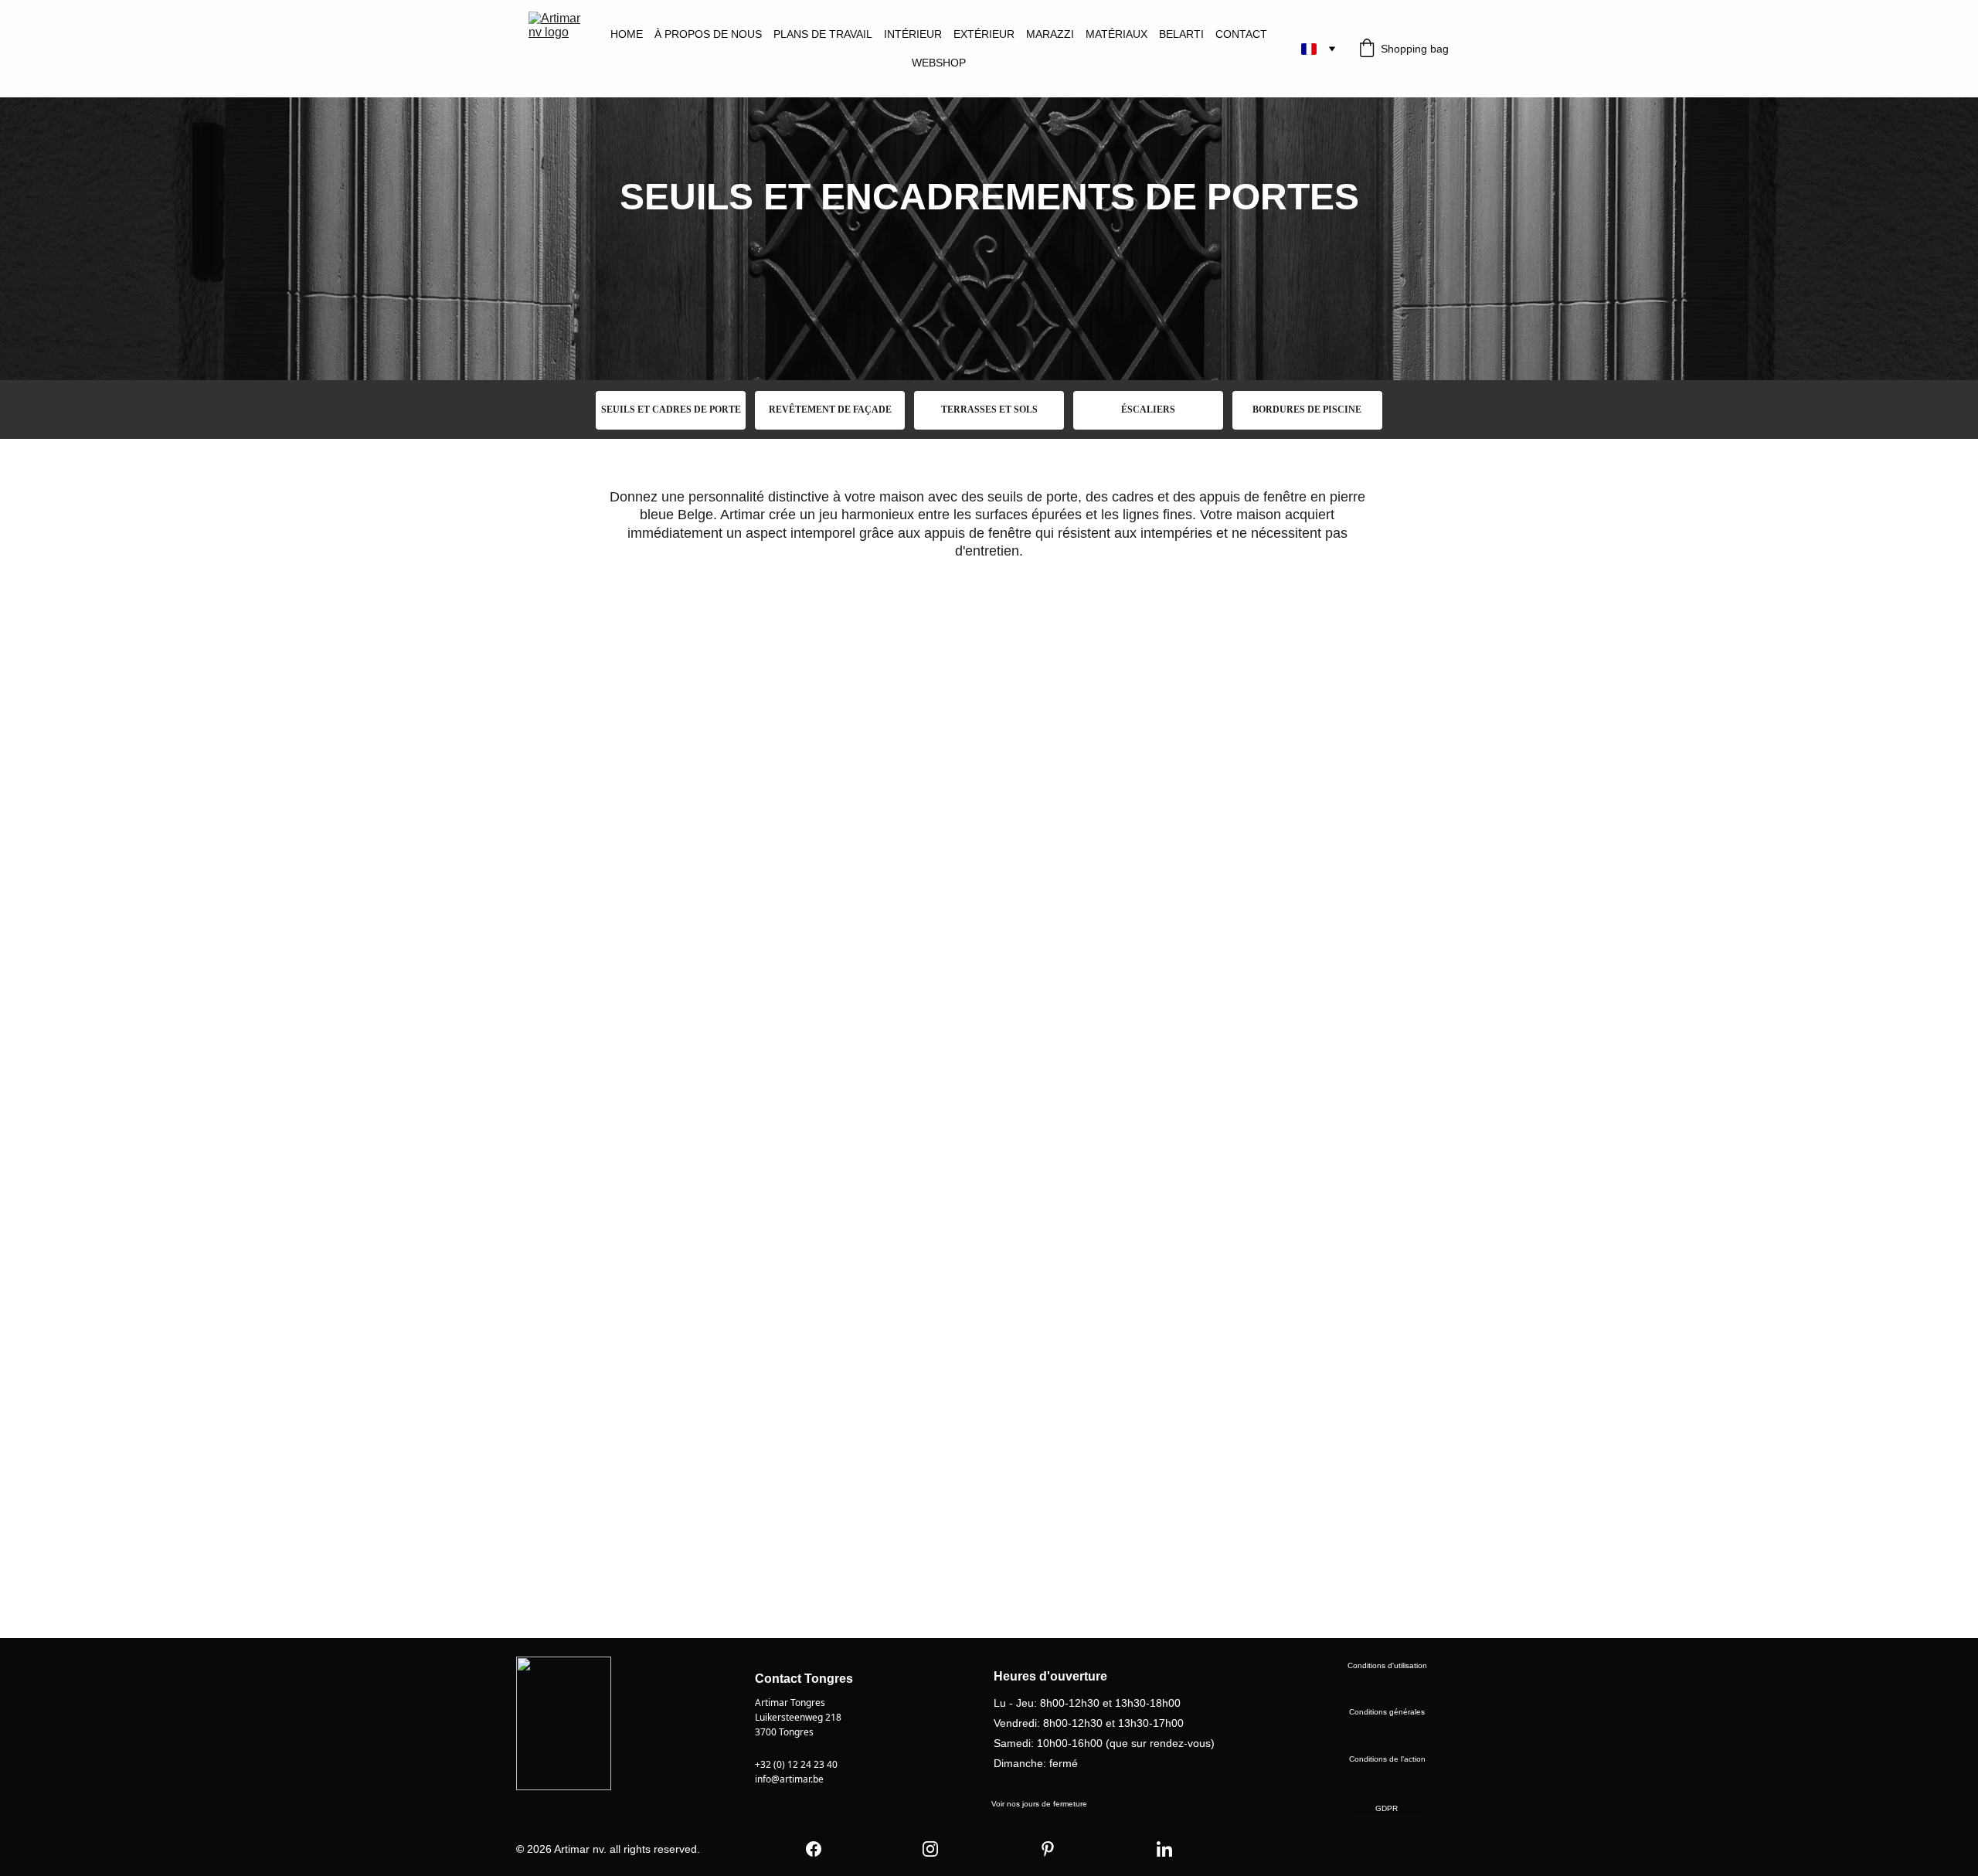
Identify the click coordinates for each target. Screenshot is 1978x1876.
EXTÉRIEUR (984, 34)
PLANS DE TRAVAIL (823, 34)
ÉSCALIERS (1148, 410)
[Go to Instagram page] (930, 1849)
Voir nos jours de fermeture (1039, 1804)
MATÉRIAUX (1116, 34)
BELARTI (1181, 34)
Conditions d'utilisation (1387, 1665)
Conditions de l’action (1387, 1759)
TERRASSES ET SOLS (989, 410)
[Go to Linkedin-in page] (1164, 1849)
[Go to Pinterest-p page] (1048, 1849)
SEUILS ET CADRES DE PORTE (671, 410)
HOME (627, 34)
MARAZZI (1050, 34)
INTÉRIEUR (913, 34)
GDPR (1387, 1808)
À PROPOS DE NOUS (708, 34)
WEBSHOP (939, 63)
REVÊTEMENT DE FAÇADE (830, 410)
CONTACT (1241, 34)
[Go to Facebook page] (814, 1849)
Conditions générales (1387, 1712)
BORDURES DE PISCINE (1307, 410)
